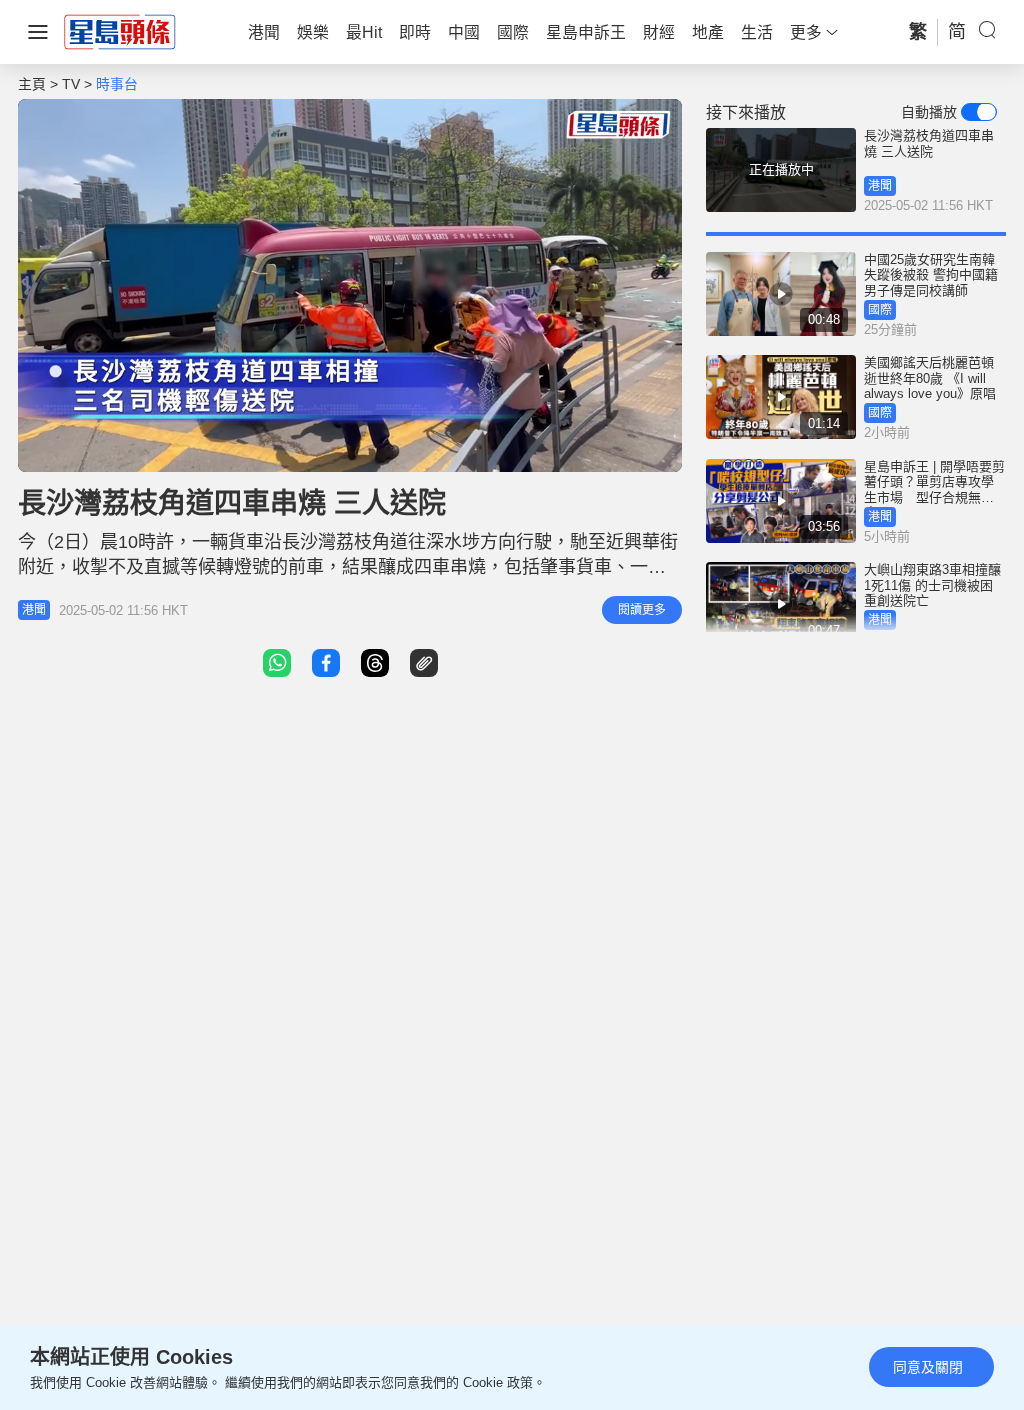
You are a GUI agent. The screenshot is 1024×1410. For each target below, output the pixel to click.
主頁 (32, 84)
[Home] (120, 31)
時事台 (117, 84)
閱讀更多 (642, 610)
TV (71, 84)
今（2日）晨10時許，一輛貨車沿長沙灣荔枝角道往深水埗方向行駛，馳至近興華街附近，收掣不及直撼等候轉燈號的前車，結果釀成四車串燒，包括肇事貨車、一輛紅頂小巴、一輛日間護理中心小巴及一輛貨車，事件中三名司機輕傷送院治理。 (348, 567)
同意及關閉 (928, 1367)
